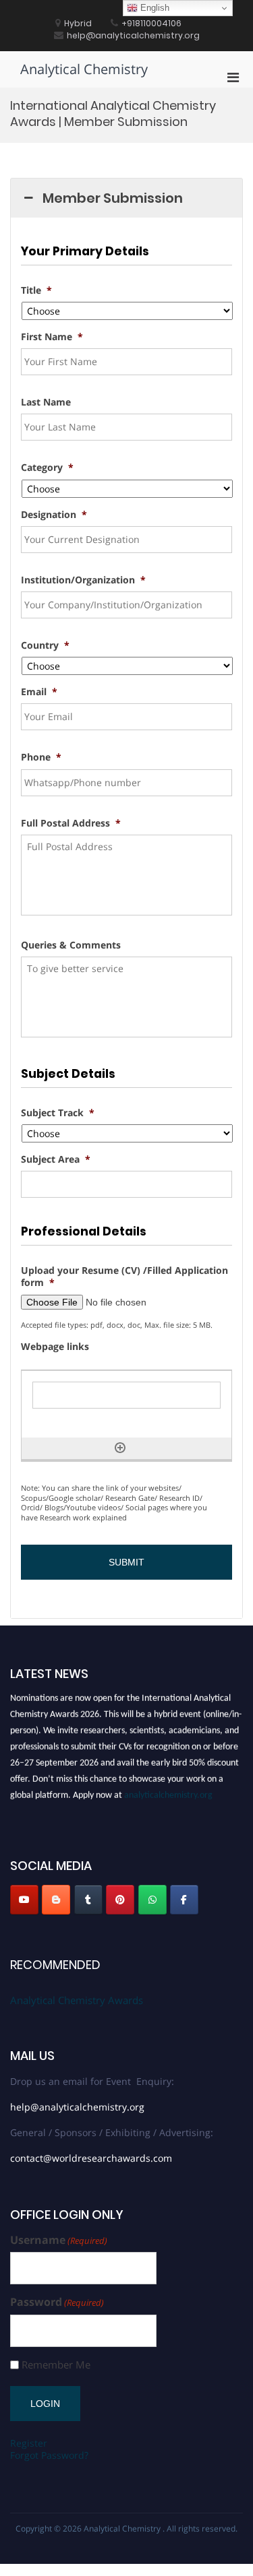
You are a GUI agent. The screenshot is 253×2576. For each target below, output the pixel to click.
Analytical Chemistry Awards (77, 2000)
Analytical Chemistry (84, 69)
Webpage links (55, 1347)
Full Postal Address (71, 823)
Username (59, 2240)
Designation (54, 515)
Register (29, 2443)
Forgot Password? (49, 2455)
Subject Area (56, 1159)
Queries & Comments (71, 945)
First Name (52, 337)
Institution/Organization (83, 580)
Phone (41, 757)
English (153, 8)
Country (45, 645)
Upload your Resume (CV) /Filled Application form (124, 1277)
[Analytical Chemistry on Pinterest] (120, 1900)
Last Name (46, 402)
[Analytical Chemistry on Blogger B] (56, 1900)
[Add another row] (120, 1448)
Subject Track (58, 1113)
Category (47, 468)
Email (39, 692)
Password (57, 2302)
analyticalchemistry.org (168, 1793)
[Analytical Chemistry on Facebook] (184, 1900)
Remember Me (56, 2365)
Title (36, 290)
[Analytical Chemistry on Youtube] (24, 1900)
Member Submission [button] (113, 198)
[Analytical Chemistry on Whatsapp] (152, 1900)
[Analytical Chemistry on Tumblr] (88, 1900)
